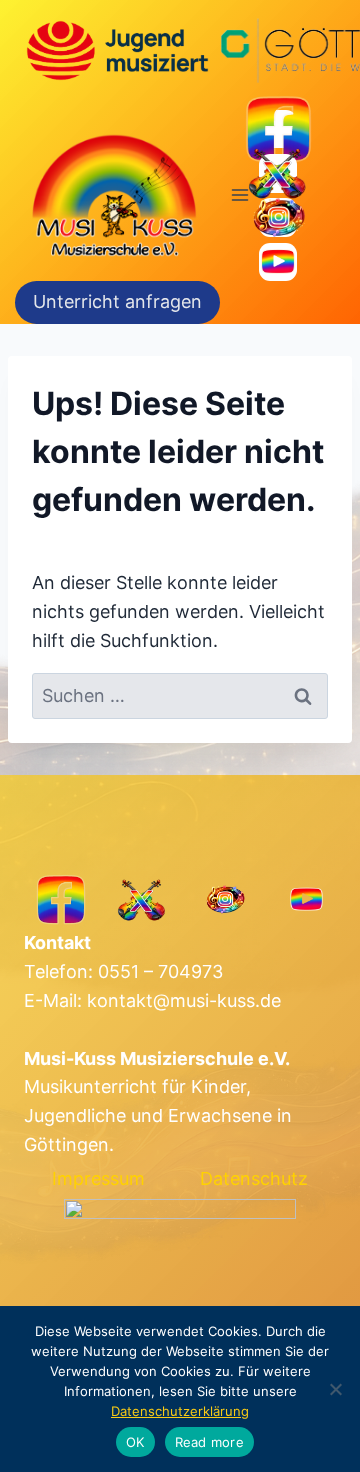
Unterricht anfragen (117, 301)
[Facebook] (278, 129)
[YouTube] (278, 262)
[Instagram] (278, 217)
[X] (278, 173)
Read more (209, 1442)
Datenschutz (254, 1178)
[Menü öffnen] (240, 195)
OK (135, 1442)
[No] (335, 1389)
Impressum (98, 1178)
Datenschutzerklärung (180, 1411)
